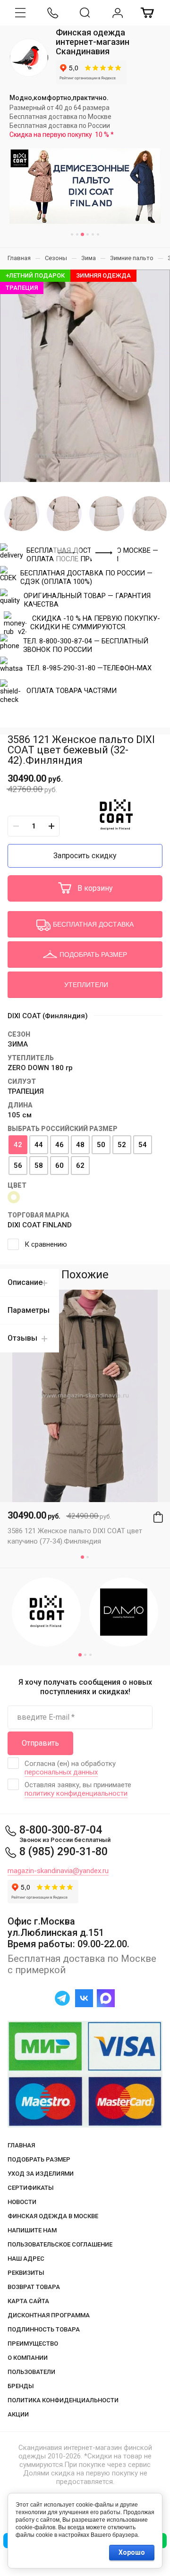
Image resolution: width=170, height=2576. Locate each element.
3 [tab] (82, 234)
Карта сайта (28, 2301)
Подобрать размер (39, 2159)
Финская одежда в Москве (53, 2216)
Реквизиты (26, 2273)
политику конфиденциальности (76, 1793)
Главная (21, 2145)
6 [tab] (98, 234)
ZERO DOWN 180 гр (40, 1068)
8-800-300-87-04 (61, 1830)
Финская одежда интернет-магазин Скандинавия (93, 42)
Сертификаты (31, 2188)
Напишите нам (32, 2230)
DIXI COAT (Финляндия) (48, 1016)
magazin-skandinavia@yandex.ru (58, 1871)
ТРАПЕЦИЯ (26, 1091)
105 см (20, 1115)
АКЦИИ (18, 2414)
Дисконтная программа (49, 2315)
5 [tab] (93, 234)
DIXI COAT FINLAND (40, 1225)
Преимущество (33, 2344)
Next (104, 553)
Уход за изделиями (41, 2174)
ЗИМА (18, 1044)
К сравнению (46, 1244)
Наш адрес (26, 2259)
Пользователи (31, 2372)
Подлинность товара (44, 2329)
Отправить (40, 1743)
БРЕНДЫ (21, 2386)
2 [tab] (77, 234)
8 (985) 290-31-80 (64, 1852)
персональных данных (61, 1772)
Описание (25, 1282)
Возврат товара (34, 2287)
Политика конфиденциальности (63, 2400)
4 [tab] (88, 234)
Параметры (29, 1310)
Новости (22, 2202)
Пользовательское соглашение (60, 2244)
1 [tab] (72, 234)
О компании (28, 2358)
